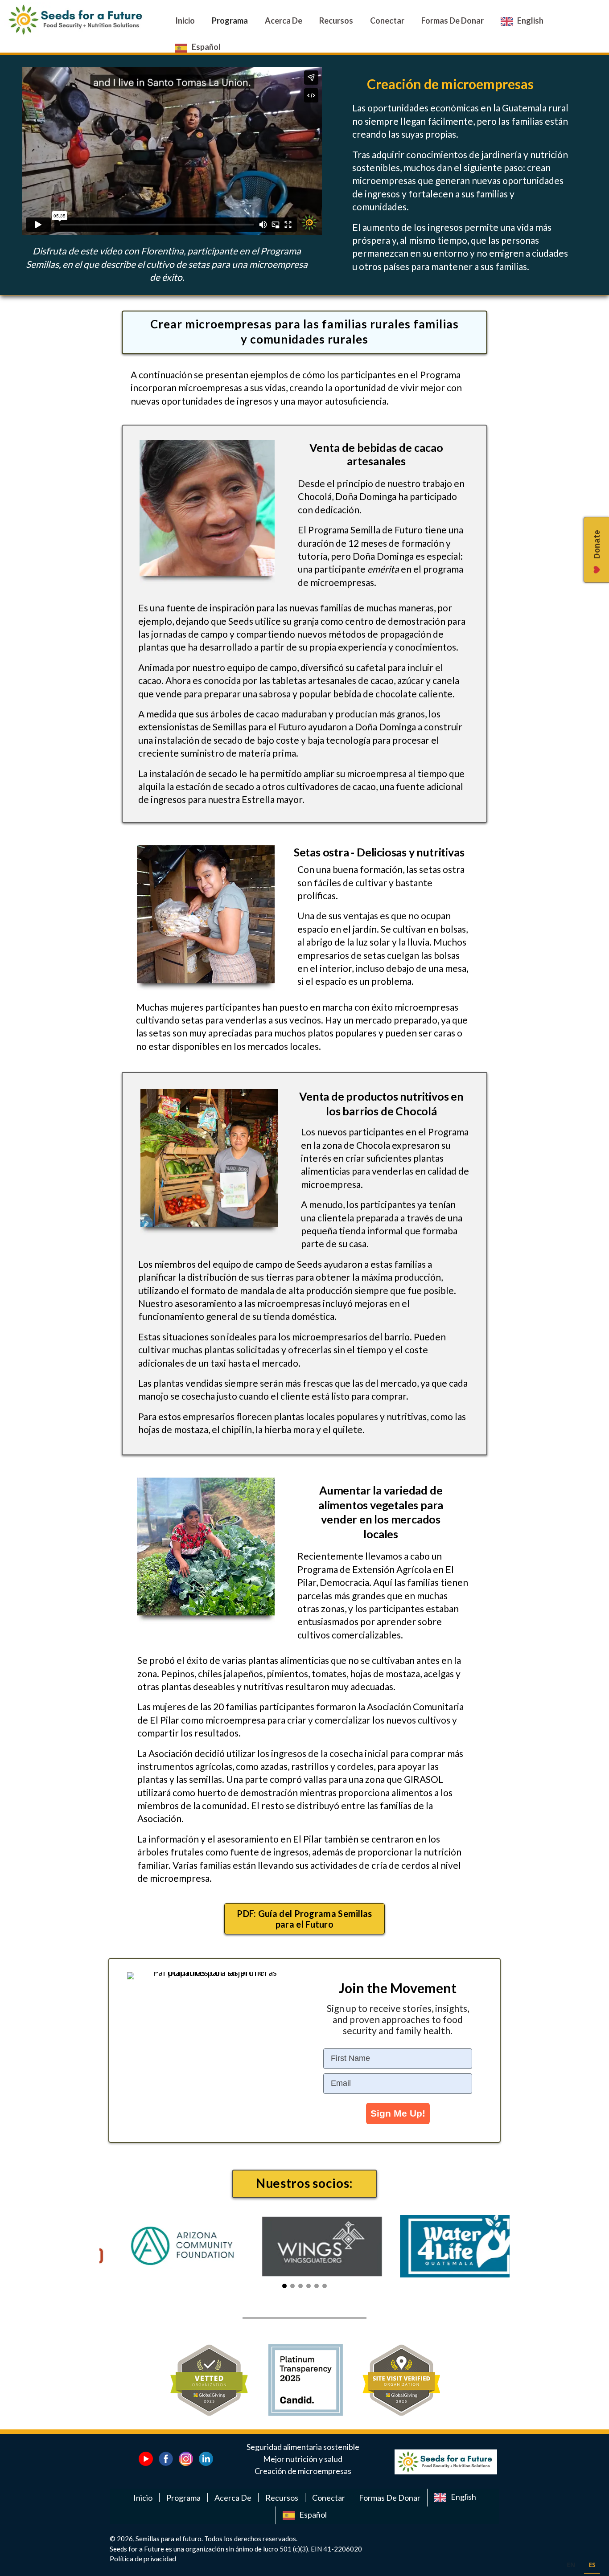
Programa (183, 2498)
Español (313, 2515)
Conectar (329, 2498)
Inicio (143, 2498)
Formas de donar (390, 2498)
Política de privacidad (143, 2558)
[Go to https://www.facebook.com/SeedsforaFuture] (166, 2459)
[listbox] (581, 2566)
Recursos (282, 2498)
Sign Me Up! (398, 2113)
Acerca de (233, 2498)
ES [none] (592, 2565)
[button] (304, 1919)
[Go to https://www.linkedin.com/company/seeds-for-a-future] (206, 2459)
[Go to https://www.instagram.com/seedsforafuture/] (186, 2459)
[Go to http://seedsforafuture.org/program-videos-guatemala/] (146, 2459)
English (463, 2497)
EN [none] (571, 2565)
